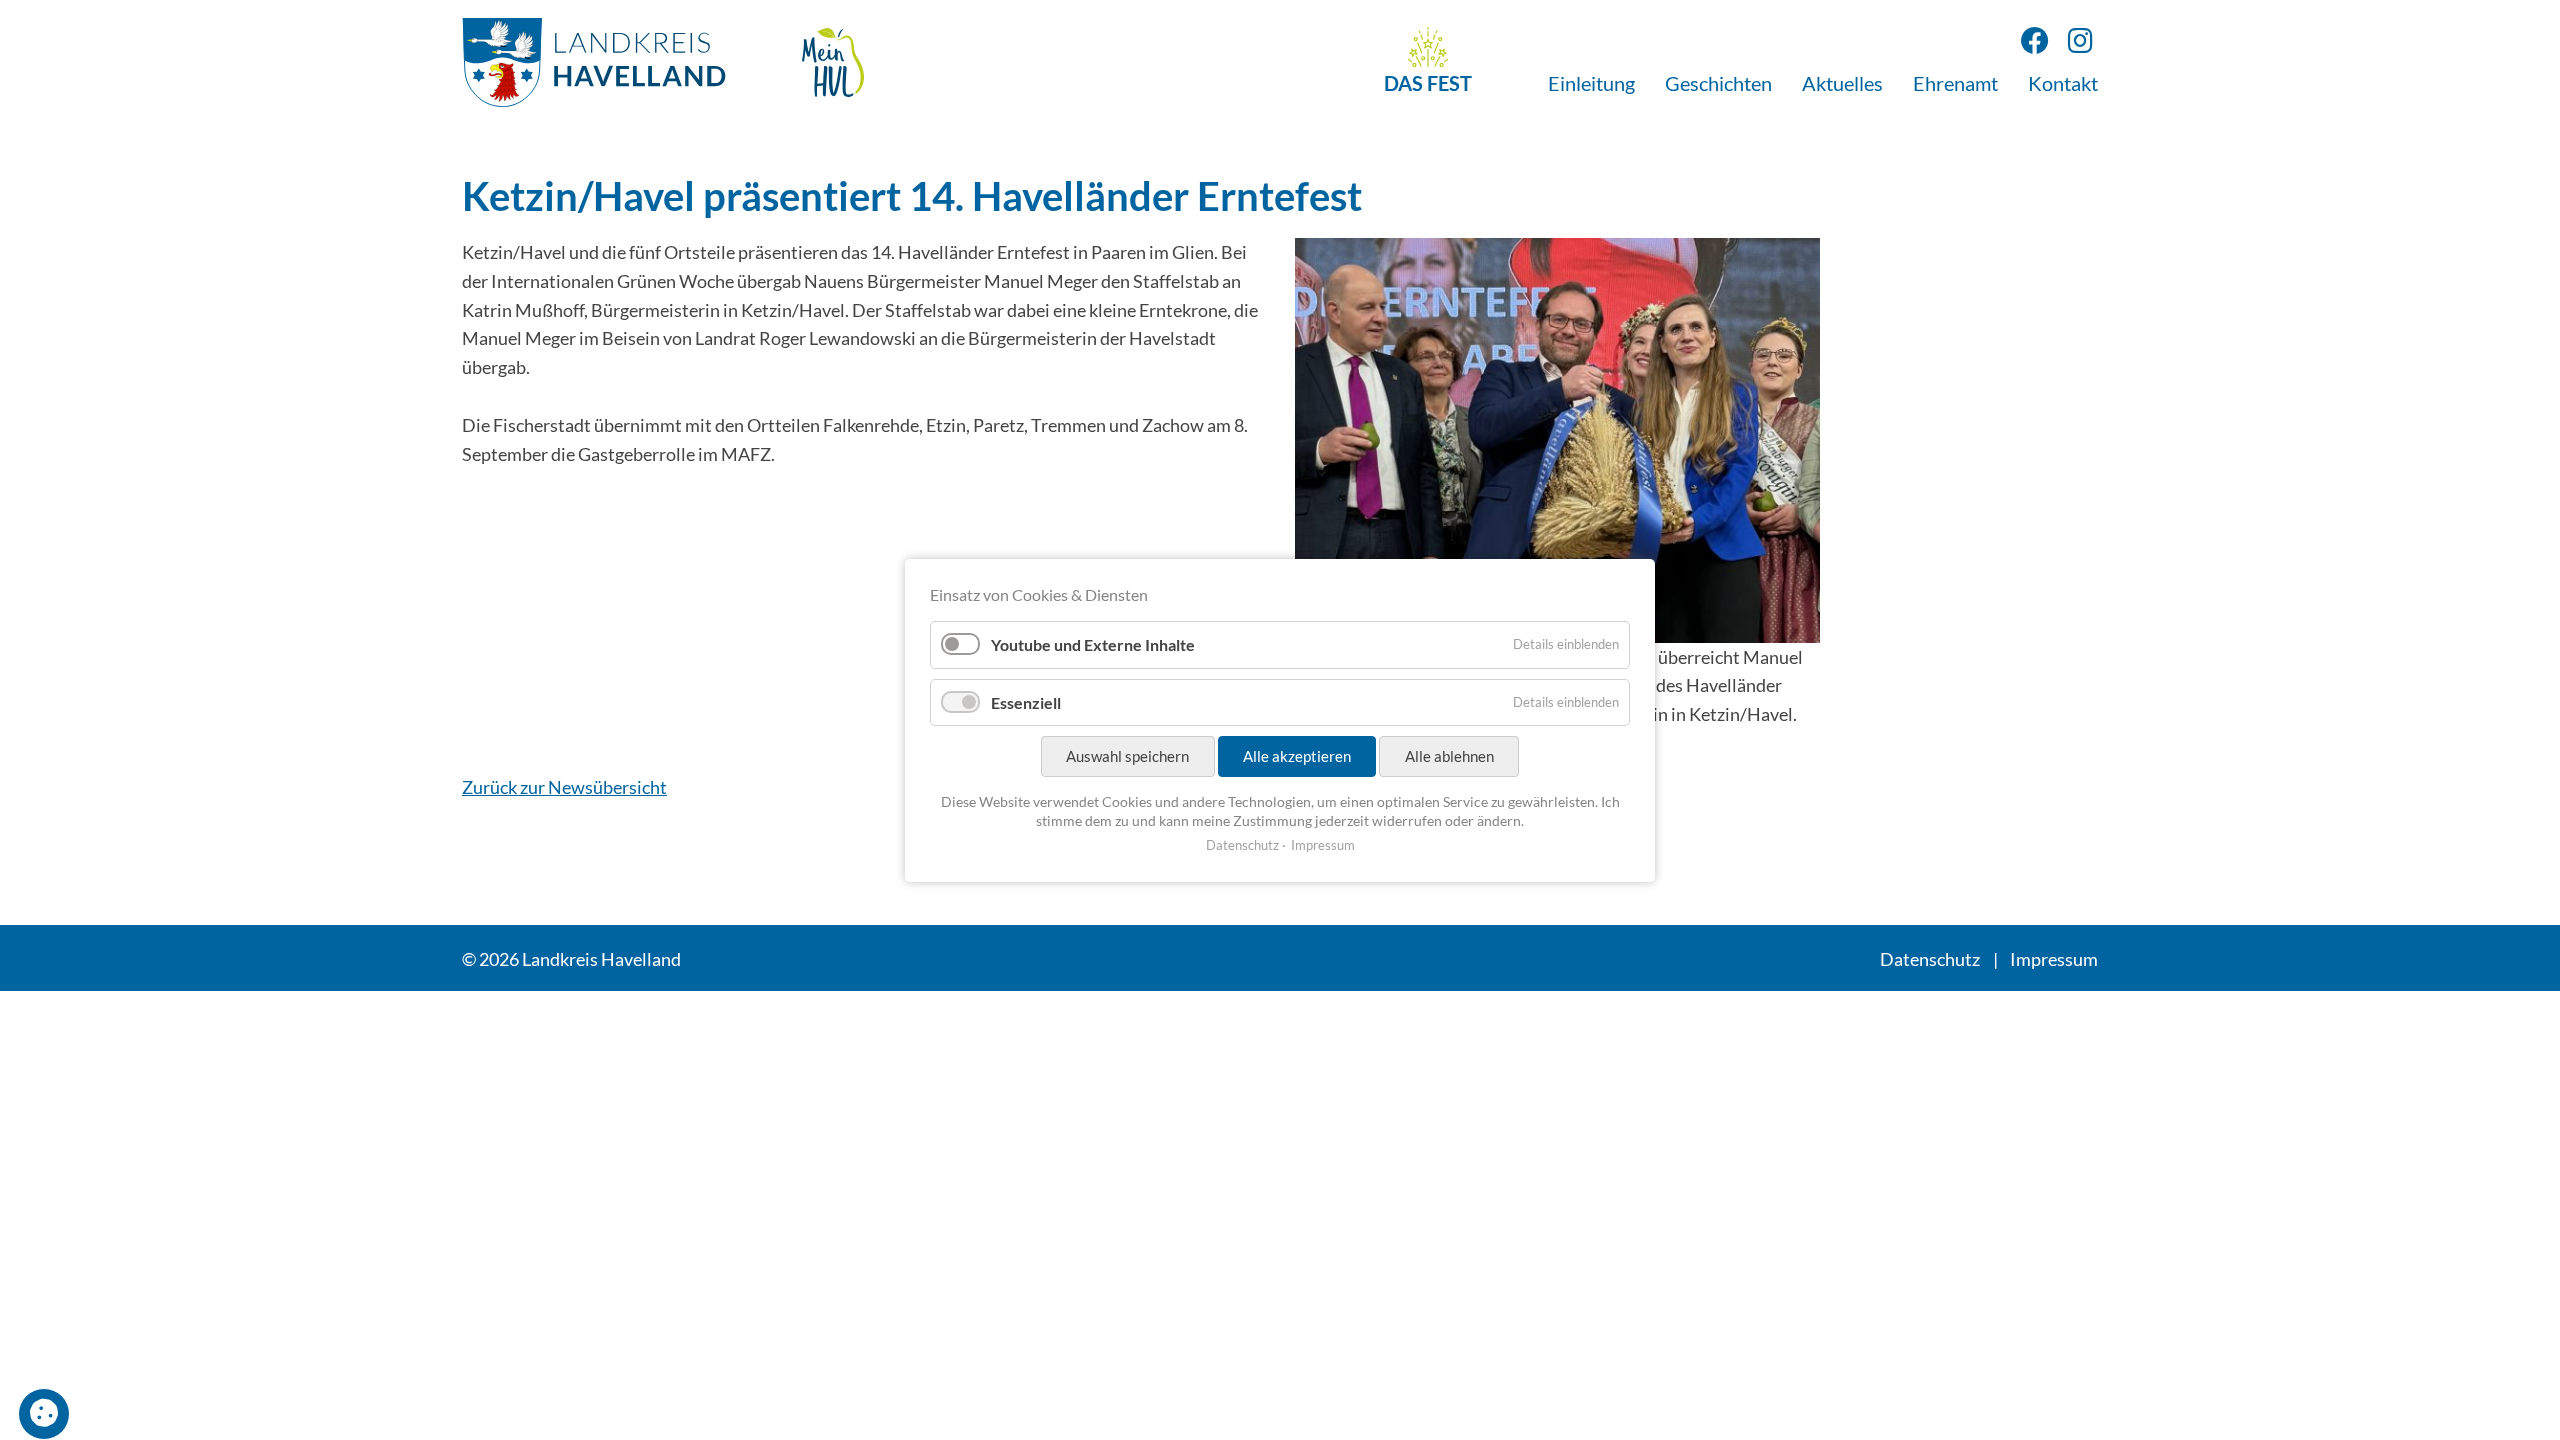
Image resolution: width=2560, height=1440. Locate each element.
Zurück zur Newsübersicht (564, 787)
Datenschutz (1930, 959)
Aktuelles (1842, 83)
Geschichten (1718, 83)
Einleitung (1591, 83)
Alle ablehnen (1449, 756)
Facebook (2034, 41)
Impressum (2054, 959)
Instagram (2080, 41)
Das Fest (1428, 83)
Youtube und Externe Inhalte (1093, 644)
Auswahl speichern (1127, 756)
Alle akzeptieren (1297, 756)
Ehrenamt (1955, 83)
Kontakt (2063, 83)
